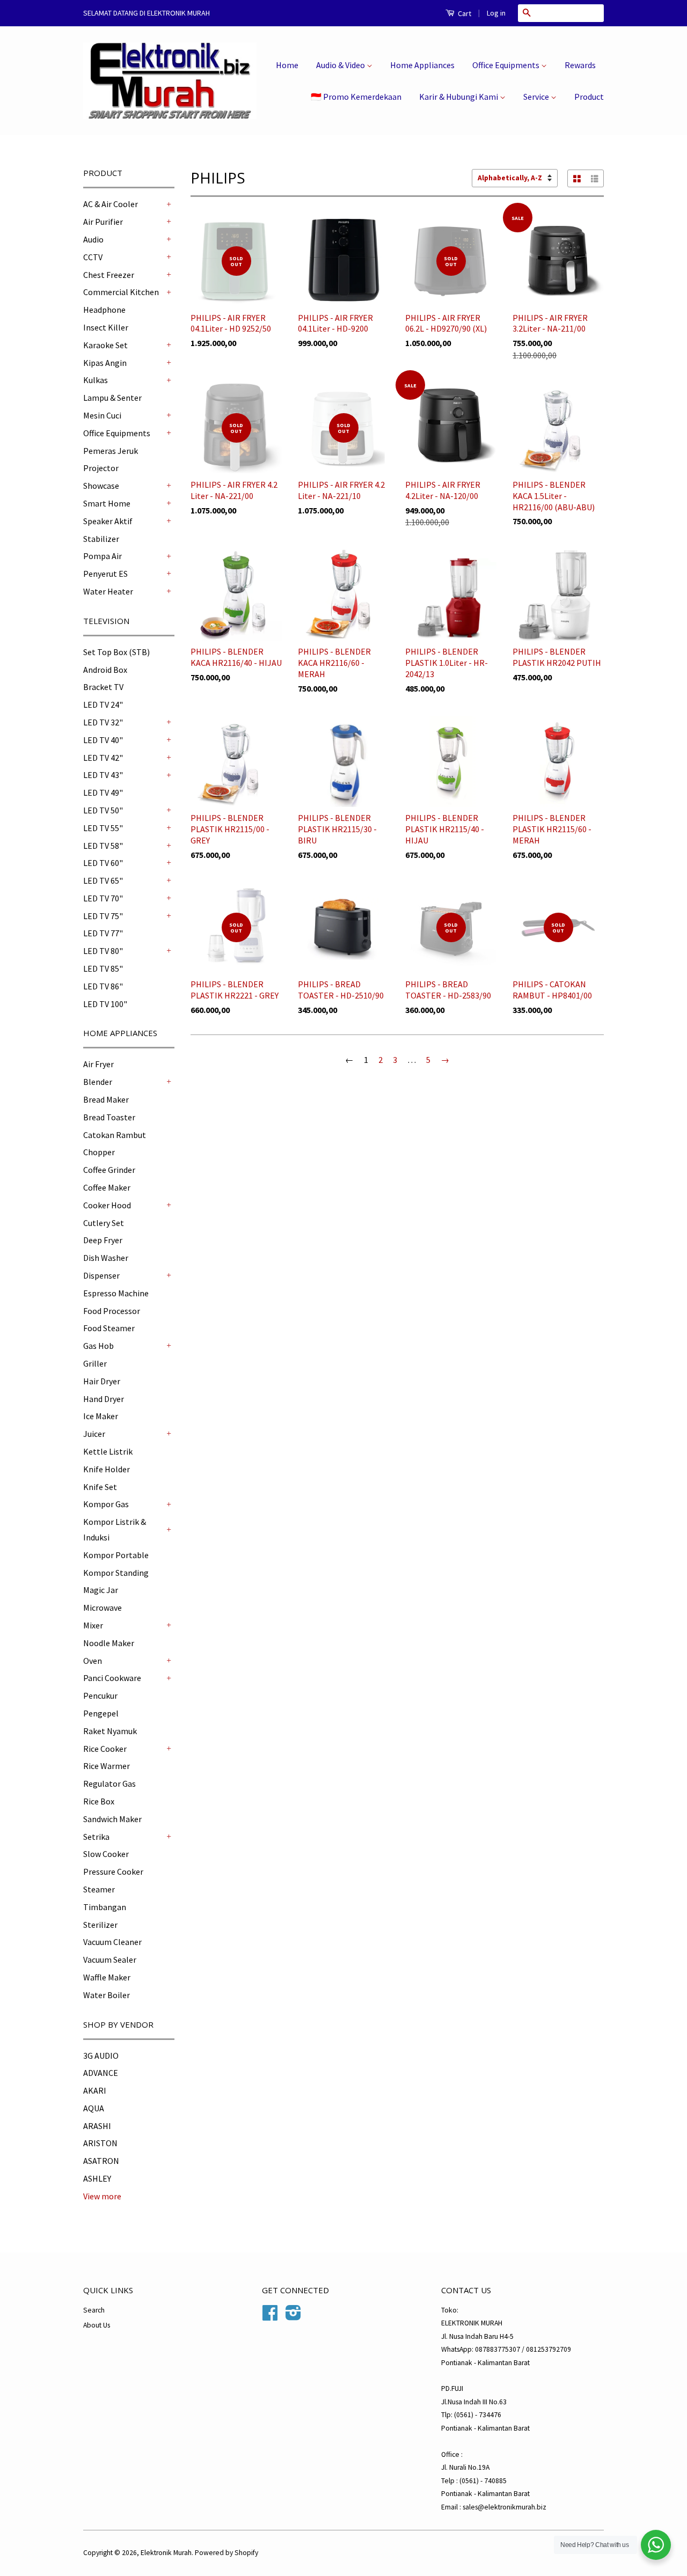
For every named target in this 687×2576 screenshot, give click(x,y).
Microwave (103, 1608)
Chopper (99, 1152)
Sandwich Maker (112, 1819)
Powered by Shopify (226, 2553)
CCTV (93, 257)
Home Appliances (422, 65)
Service (537, 97)
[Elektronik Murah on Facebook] (270, 2317)
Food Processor (112, 1311)
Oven (93, 1661)
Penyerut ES (105, 574)
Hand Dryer (104, 1399)
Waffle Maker (107, 1977)
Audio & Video (341, 65)
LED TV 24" (103, 704)
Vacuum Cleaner (112, 1942)
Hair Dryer (102, 1381)
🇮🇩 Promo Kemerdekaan (356, 97)
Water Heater (108, 591)
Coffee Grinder (109, 1170)
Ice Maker (101, 1416)
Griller (95, 1363)
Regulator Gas (109, 1784)
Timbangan (105, 1907)
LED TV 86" (103, 986)
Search (94, 2310)
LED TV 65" (103, 880)
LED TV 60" (103, 863)
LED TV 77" (103, 933)
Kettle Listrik (108, 1451)
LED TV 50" (103, 810)
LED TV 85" (103, 968)
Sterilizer (100, 1925)
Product (589, 97)
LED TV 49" (103, 792)
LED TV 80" (103, 951)
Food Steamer (109, 1328)
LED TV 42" (103, 758)
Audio (93, 239)
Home (287, 65)
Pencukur (100, 1696)
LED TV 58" (103, 846)
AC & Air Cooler (111, 204)
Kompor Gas (106, 1504)
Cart (464, 13)
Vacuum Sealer (110, 1959)
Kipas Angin (105, 363)
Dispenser (101, 1275)
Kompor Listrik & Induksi (115, 1529)
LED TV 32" (103, 722)
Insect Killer (106, 327)
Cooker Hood (107, 1205)
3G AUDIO (101, 2056)
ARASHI (97, 2126)
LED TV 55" (103, 828)
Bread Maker (106, 1099)
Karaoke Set (105, 345)
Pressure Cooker (113, 1872)
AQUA (94, 2108)
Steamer (99, 1889)
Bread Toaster (109, 1117)
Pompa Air (103, 556)
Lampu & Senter (112, 398)
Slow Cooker (106, 1854)
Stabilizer (101, 539)
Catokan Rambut (115, 1135)
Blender (98, 1082)
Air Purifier (103, 222)
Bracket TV (103, 687)
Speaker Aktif (108, 521)
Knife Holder (107, 1469)
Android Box (105, 670)
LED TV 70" (103, 898)
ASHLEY (97, 2178)
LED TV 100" (105, 1004)
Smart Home (107, 503)
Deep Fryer (103, 1240)
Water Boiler (107, 1995)
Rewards (580, 65)
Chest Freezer (109, 275)
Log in (496, 13)
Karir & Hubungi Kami (459, 97)
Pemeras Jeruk (111, 451)
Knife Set (100, 1487)
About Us (97, 2325)
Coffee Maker (107, 1187)
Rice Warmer (107, 1766)
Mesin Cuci (102, 415)
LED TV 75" (103, 916)
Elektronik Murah (166, 2553)
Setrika (96, 1837)
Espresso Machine (116, 1293)
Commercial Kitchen (121, 292)
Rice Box (99, 1801)
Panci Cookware (112, 1678)
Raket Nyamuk (110, 1731)
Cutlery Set (104, 1223)
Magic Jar (101, 1590)
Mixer (93, 1625)
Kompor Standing (116, 1573)
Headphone (104, 310)
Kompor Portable (116, 1555)
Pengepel (101, 1713)
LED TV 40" (103, 740)
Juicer (94, 1434)
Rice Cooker (105, 1749)
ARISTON (100, 2143)
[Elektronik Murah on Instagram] (293, 2317)
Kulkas (96, 380)
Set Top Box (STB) (116, 652)
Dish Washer (106, 1258)
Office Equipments (507, 65)
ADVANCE (101, 2073)
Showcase (101, 486)
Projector (101, 468)
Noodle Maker (109, 1643)
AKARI (95, 2090)
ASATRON (101, 2161)
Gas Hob (98, 1346)
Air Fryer (98, 1064)
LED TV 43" (103, 775)
